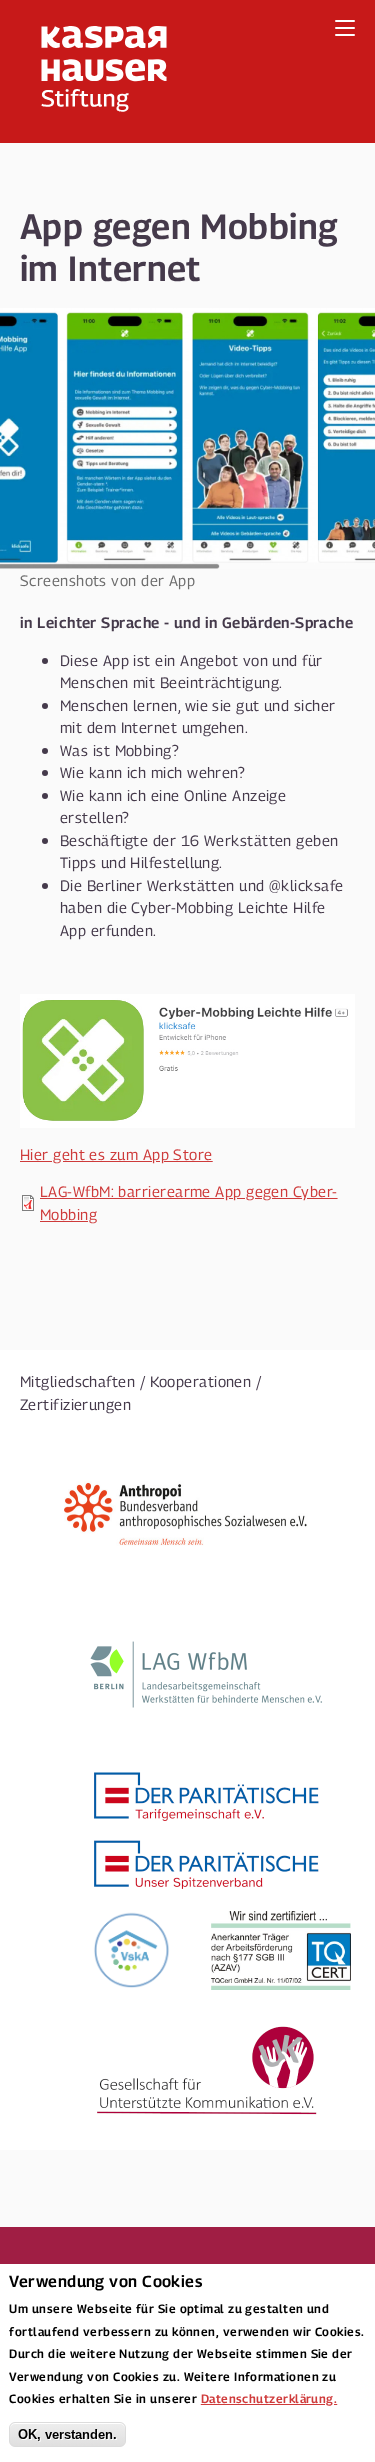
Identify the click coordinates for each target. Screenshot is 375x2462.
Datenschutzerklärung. (269, 2398)
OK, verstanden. (67, 2434)
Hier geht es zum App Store (116, 1154)
